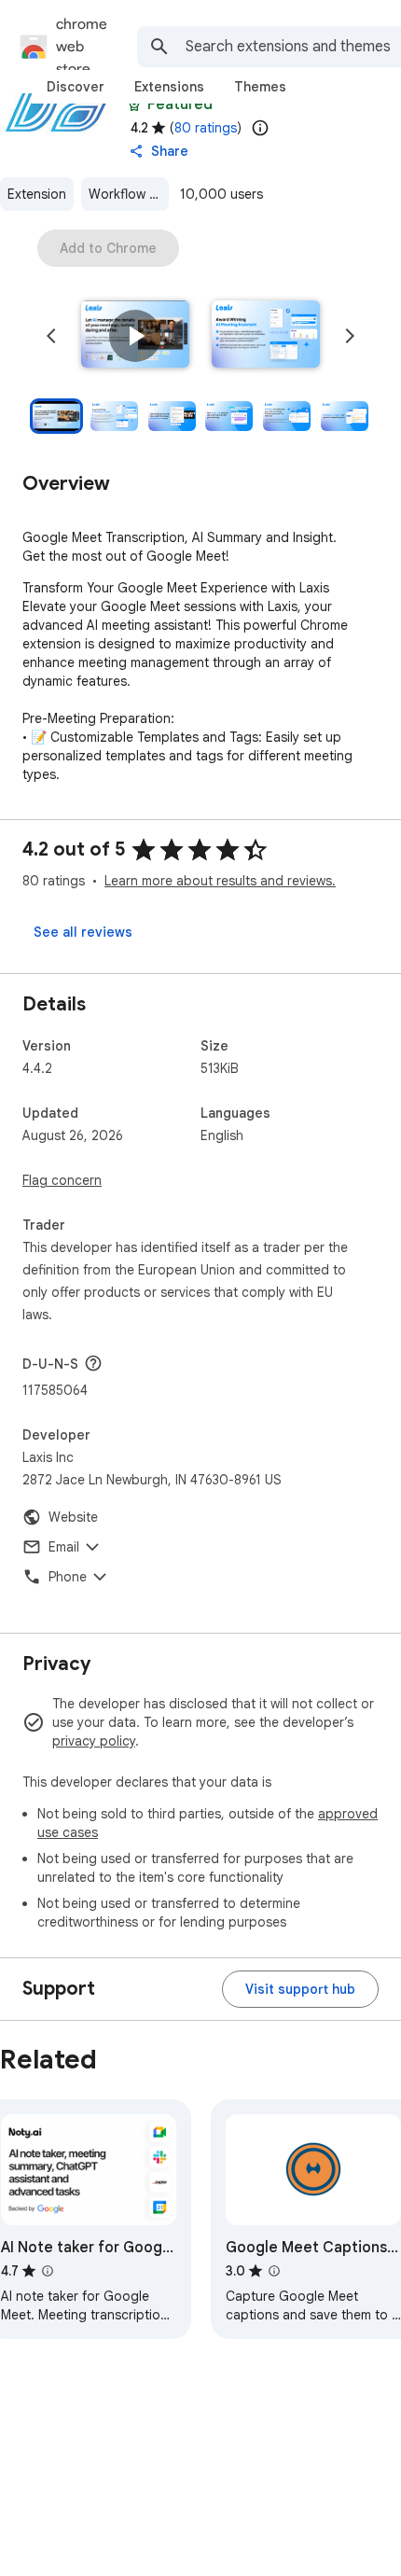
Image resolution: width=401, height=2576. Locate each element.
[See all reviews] (83, 932)
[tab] (76, 87)
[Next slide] (350, 336)
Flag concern (62, 1180)
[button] (135, 336)
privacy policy (94, 1741)
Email (64, 1547)
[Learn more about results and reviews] (93, 1363)
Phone (68, 1577)
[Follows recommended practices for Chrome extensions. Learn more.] (134, 104)
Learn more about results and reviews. (220, 881)
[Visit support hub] (300, 1989)
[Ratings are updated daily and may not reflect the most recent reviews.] (260, 128)
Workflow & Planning (129, 194)
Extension (37, 194)
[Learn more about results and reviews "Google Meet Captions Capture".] (274, 2271)
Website (73, 1517)
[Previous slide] (51, 336)
